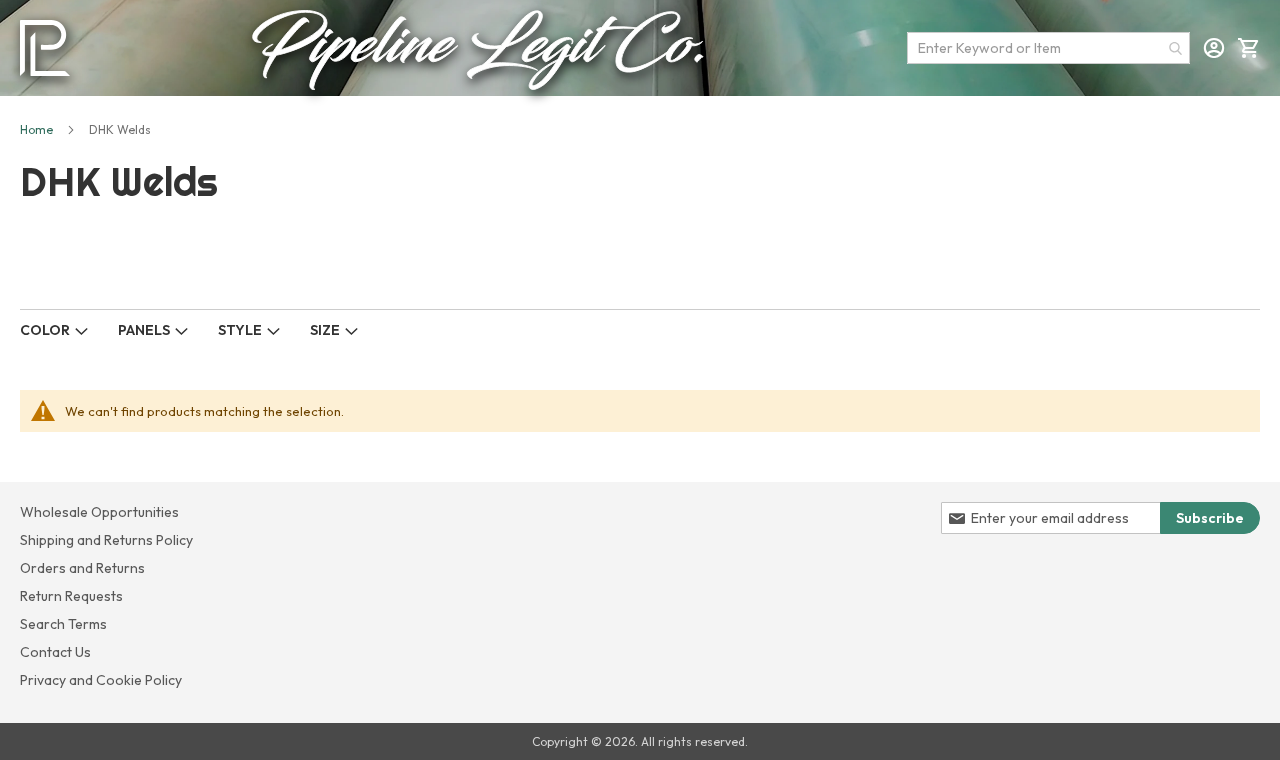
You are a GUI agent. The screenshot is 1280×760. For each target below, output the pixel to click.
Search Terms (63, 624)
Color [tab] (45, 330)
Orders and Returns (82, 568)
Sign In (1214, 48)
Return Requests (71, 596)
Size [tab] (325, 330)
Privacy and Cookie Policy (101, 680)
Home (36, 129)
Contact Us (55, 652)
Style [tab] (240, 330)
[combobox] (1048, 48)
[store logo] (45, 48)
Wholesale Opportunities (99, 512)
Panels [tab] (144, 330)
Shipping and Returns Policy (106, 540)
